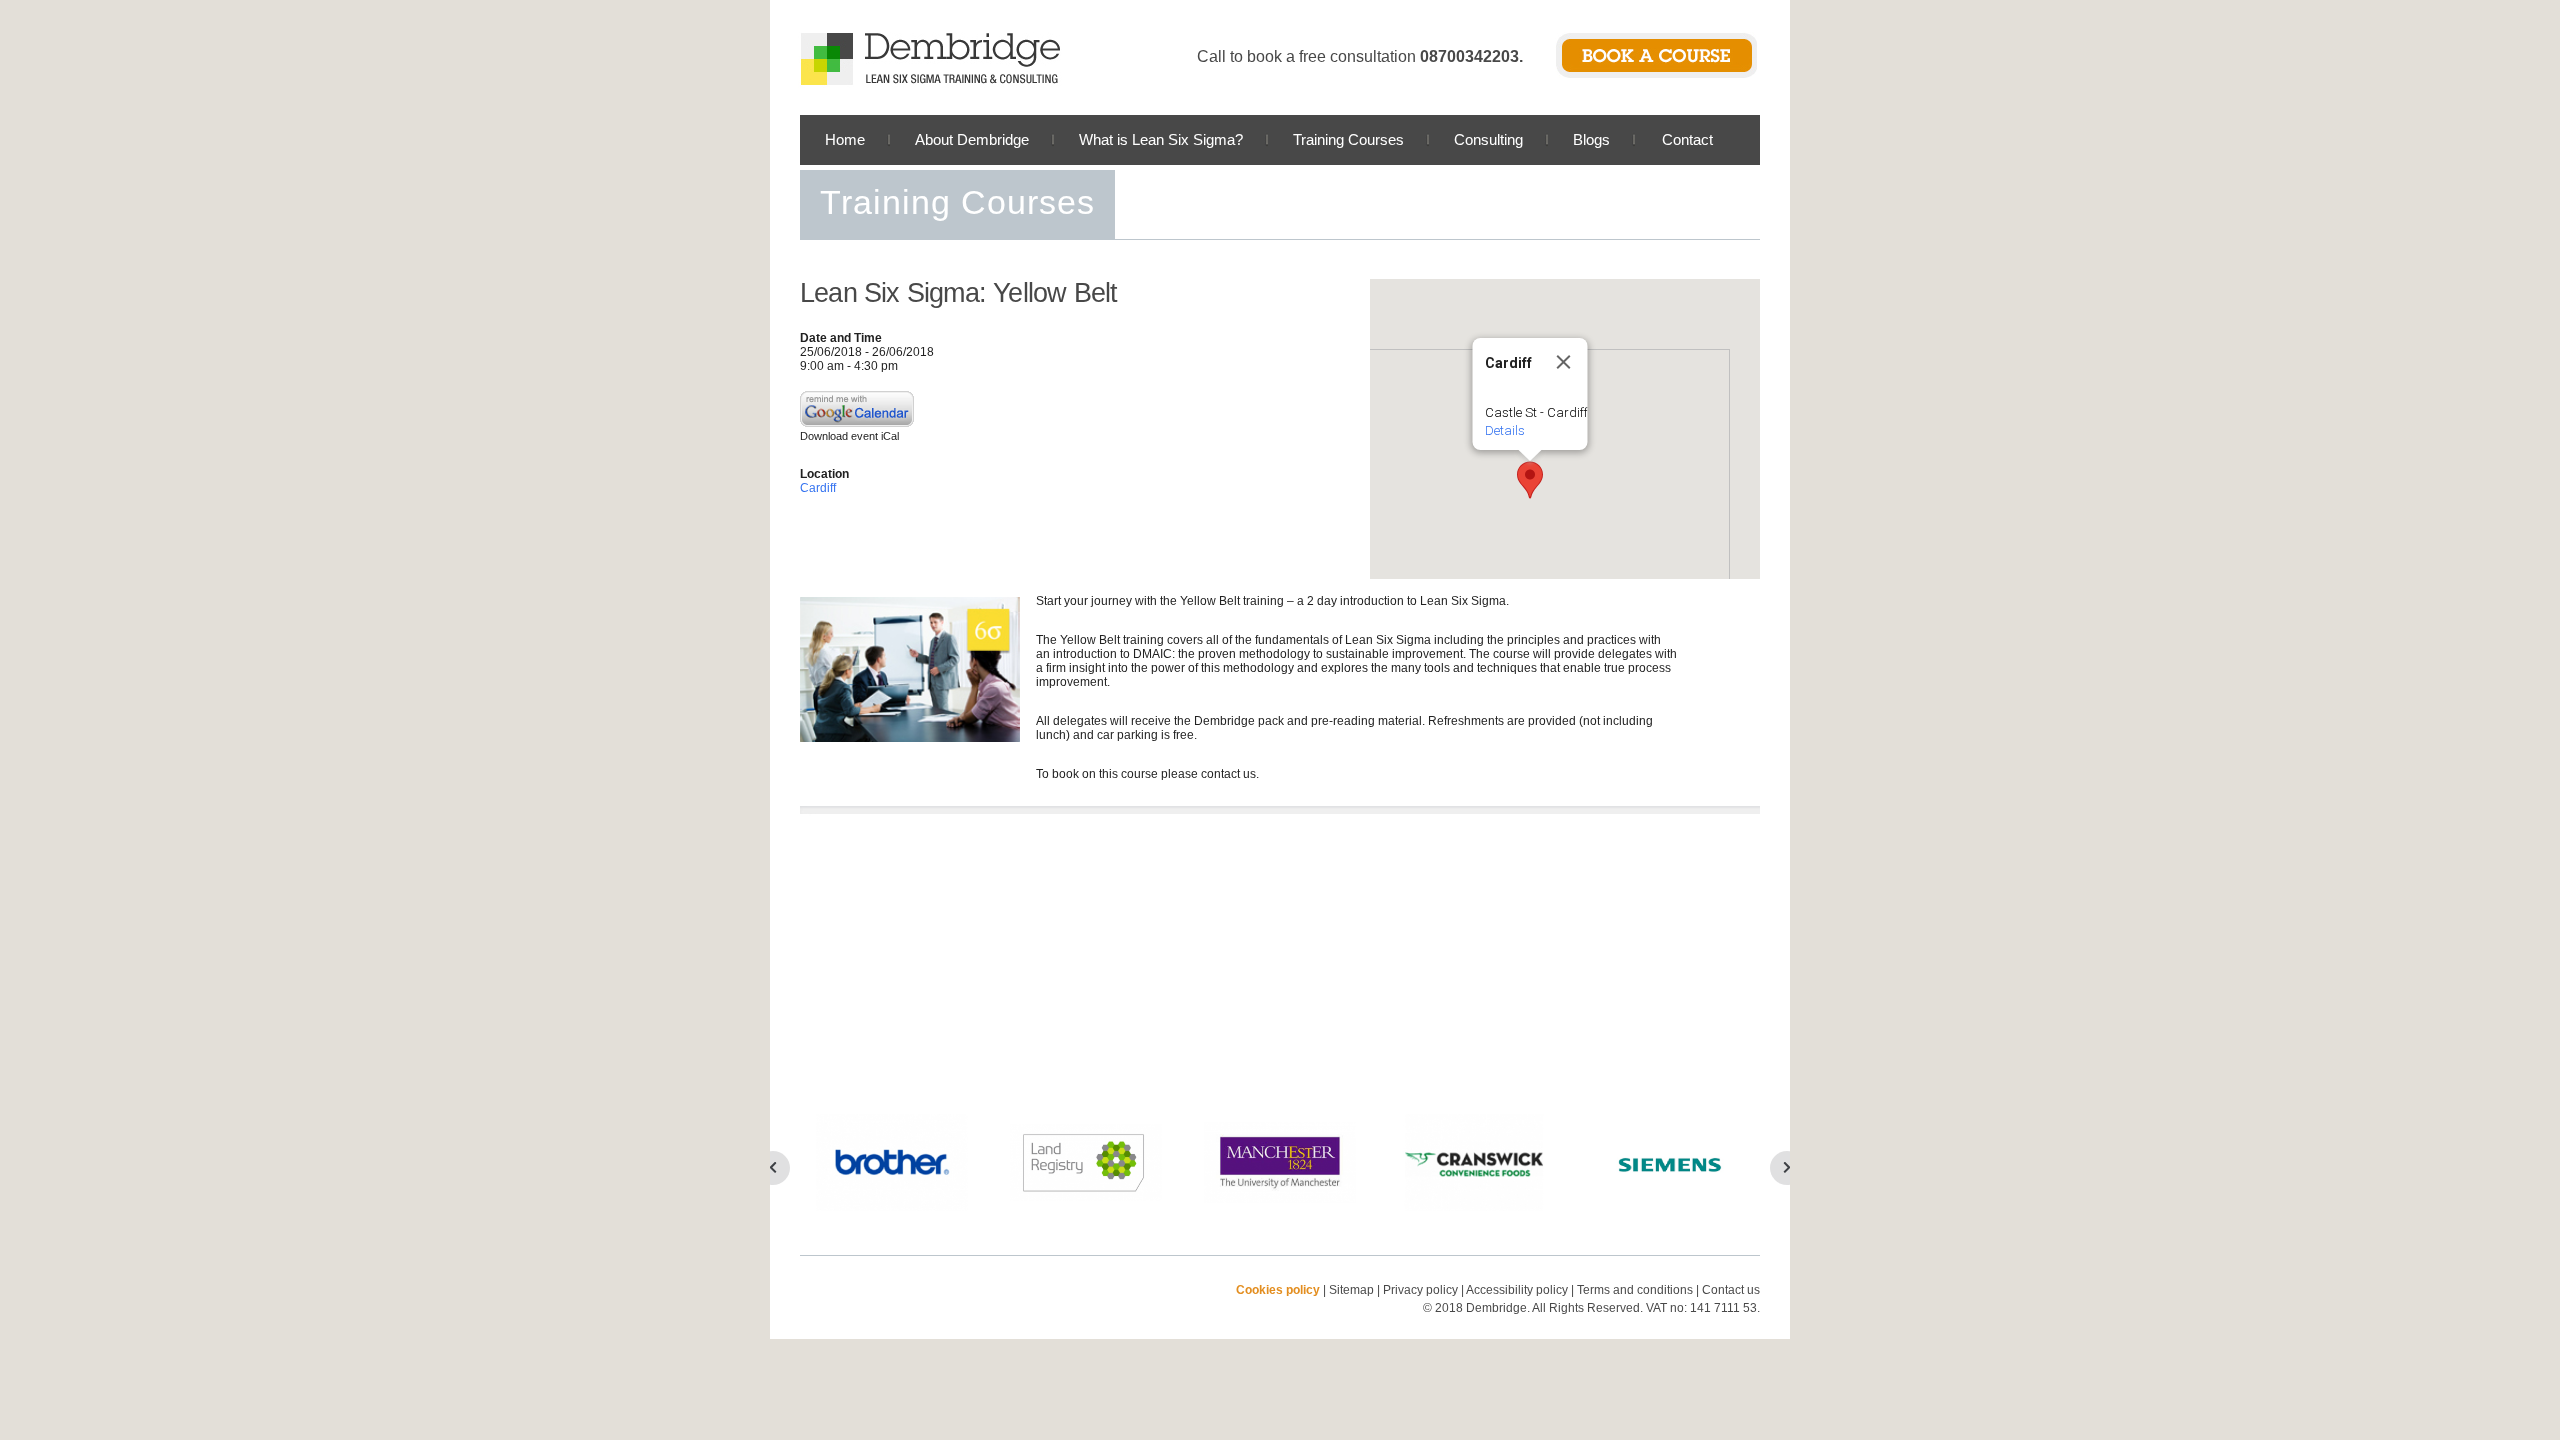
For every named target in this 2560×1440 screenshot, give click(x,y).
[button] (1530, 480)
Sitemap (1351, 1290)
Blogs (1591, 139)
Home (845, 139)
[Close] (1564, 362)
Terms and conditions (1635, 1290)
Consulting (1488, 139)
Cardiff (818, 488)
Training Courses (1348, 139)
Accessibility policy (1517, 1290)
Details (1505, 430)
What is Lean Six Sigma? (1161, 139)
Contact (1687, 139)
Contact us (1731, 1290)
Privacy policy (1422, 1290)
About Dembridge (972, 139)
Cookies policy (1278, 1290)
